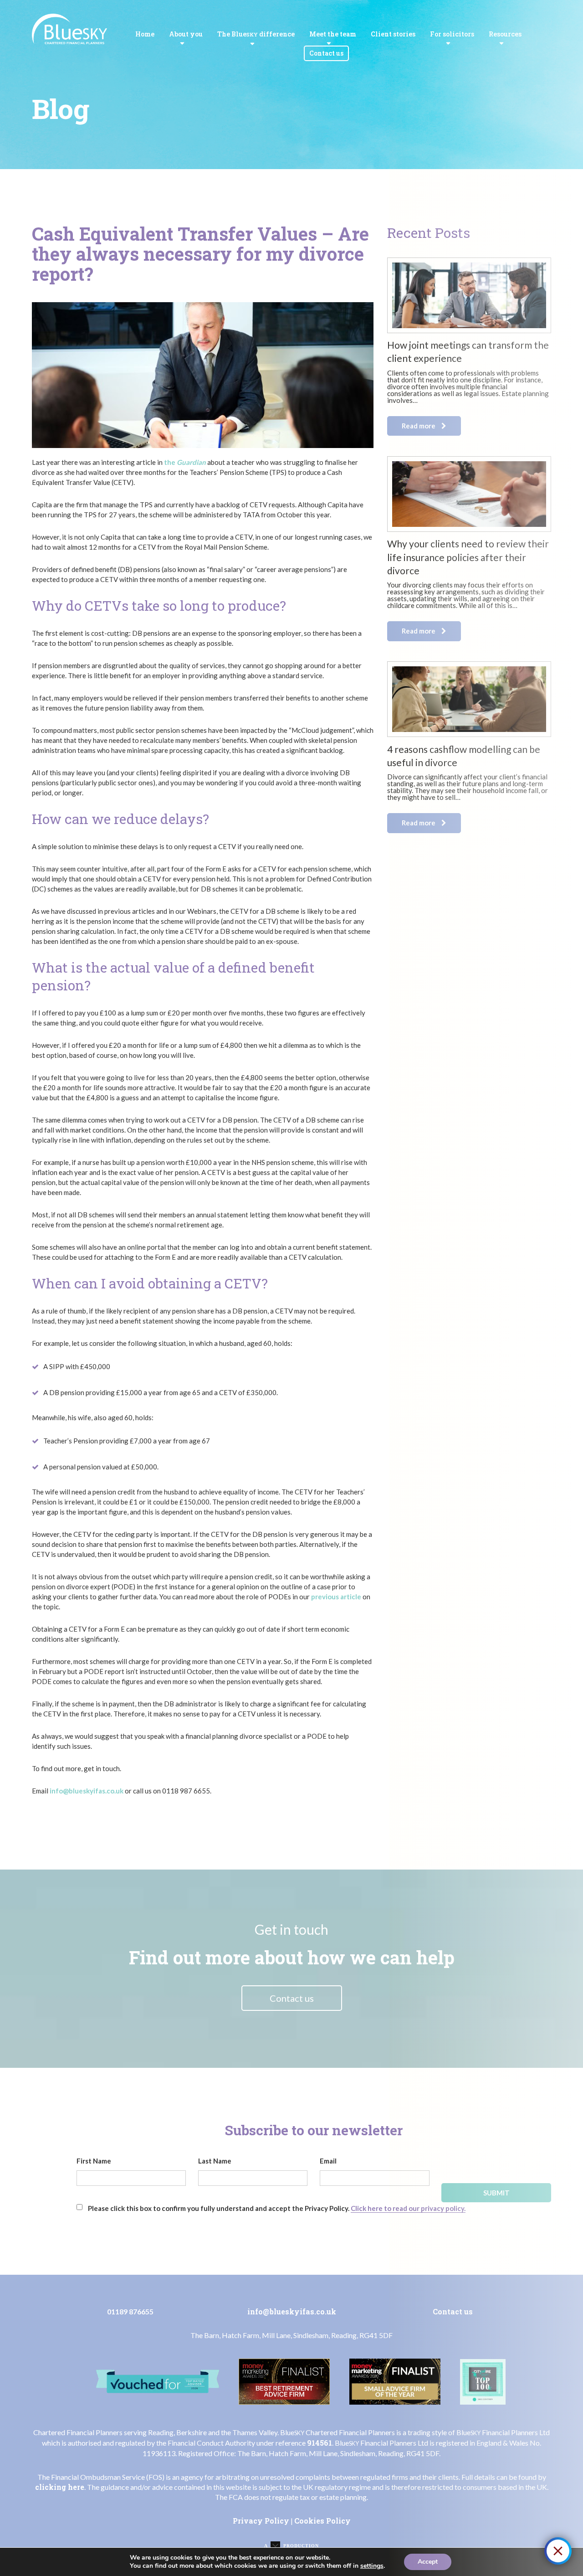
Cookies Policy (322, 2521)
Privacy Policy (261, 2521)
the (185, 462)
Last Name (215, 2161)
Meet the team (333, 34)
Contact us (326, 53)
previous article (336, 1597)
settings (372, 2566)
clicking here (60, 2487)
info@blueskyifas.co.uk (87, 1791)
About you (186, 34)
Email (328, 2161)
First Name (94, 2161)
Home (145, 34)
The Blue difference (256, 34)
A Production (291, 2546)
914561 (320, 2443)
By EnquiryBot (518, 2551)
